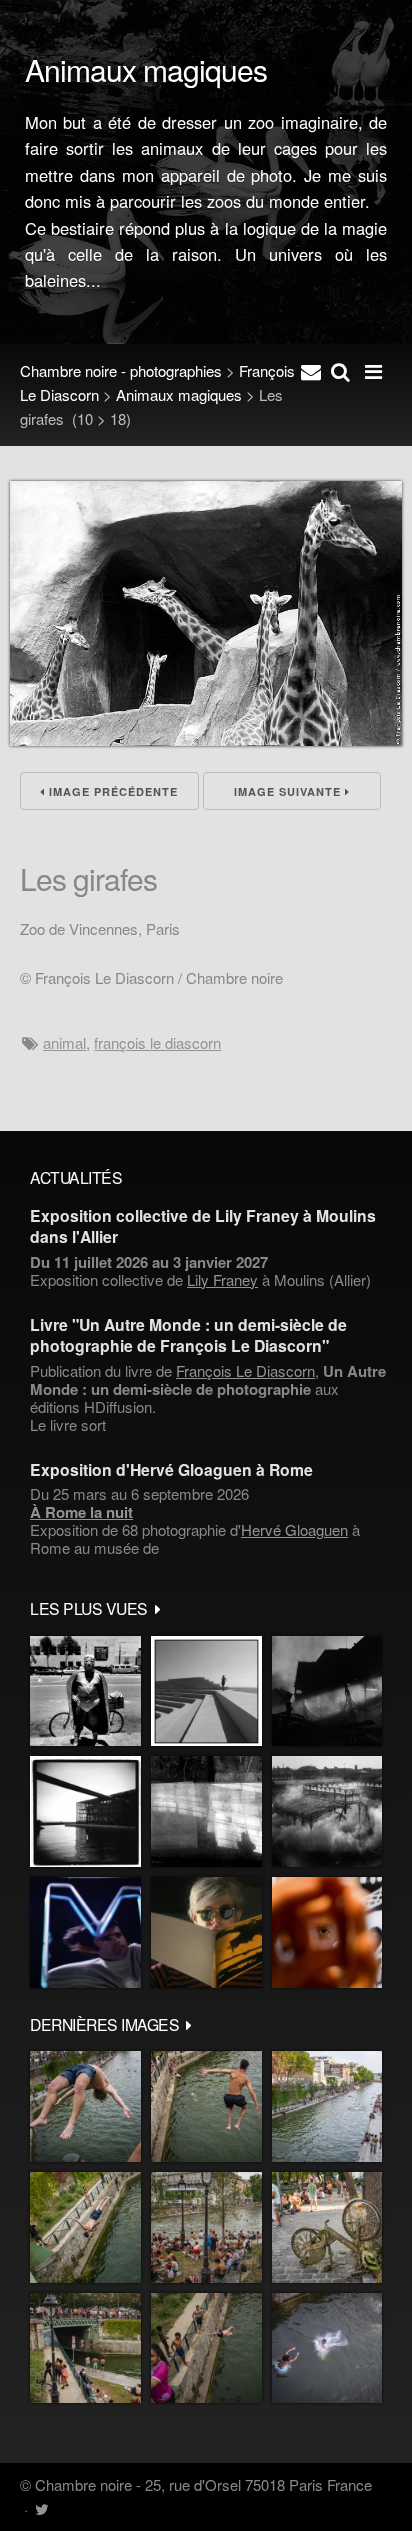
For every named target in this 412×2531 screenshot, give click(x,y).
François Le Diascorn (157, 1042)
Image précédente (111, 791)
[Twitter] (41, 2508)
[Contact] (311, 371)
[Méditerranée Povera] (206, 1691)
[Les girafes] (206, 739)
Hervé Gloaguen (294, 1529)
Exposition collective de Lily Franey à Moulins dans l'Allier (203, 1226)
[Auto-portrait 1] (206, 1811)
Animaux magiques (179, 394)
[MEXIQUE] (85, 1691)
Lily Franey (222, 1279)
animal (64, 1042)
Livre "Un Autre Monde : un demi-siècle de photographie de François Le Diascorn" (188, 1335)
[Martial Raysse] (85, 1932)
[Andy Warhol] (206, 1932)
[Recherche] (340, 371)
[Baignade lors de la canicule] (85, 2106)
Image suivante (289, 791)
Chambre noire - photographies (121, 370)
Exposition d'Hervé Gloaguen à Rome (171, 1469)
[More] (158, 1608)
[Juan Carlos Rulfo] (327, 1932)
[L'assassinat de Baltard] (327, 1691)
